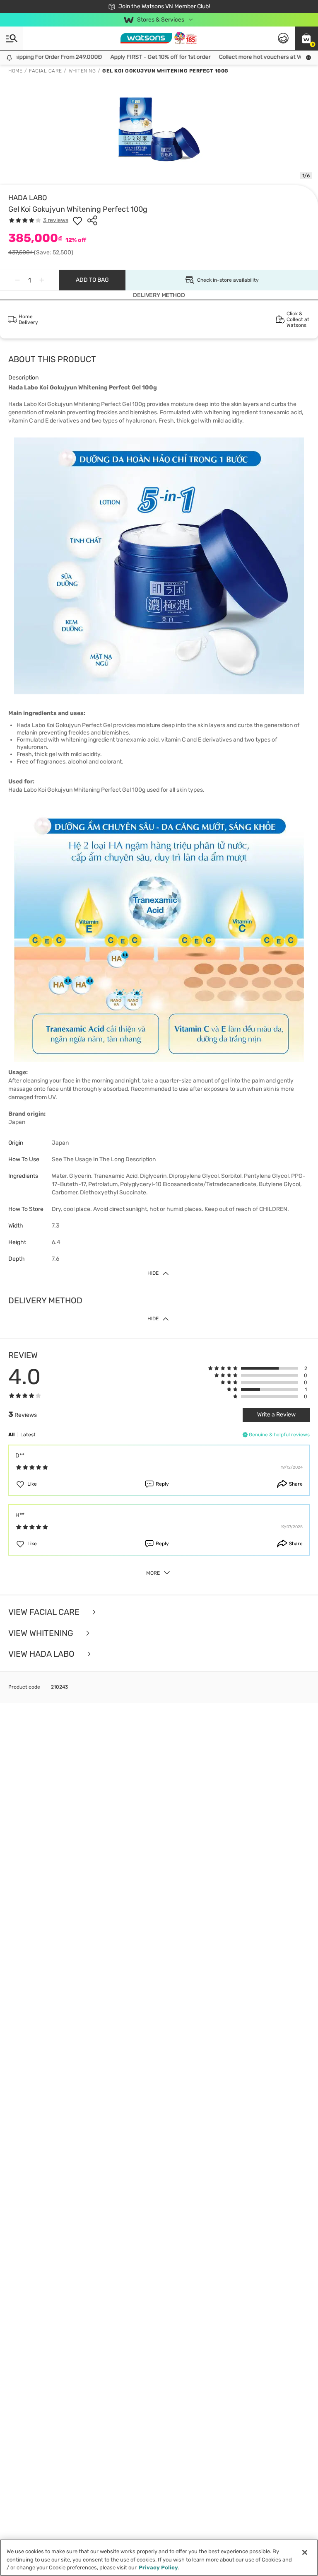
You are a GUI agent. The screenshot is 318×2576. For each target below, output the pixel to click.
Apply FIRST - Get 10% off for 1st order (146, 57)
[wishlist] (77, 220)
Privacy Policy (158, 2568)
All (11, 1435)
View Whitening (42, 1633)
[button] (306, 38)
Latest (28, 1435)
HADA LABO (28, 198)
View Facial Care (45, 1612)
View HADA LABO (42, 1654)
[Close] (305, 2552)
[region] (159, 2558)
